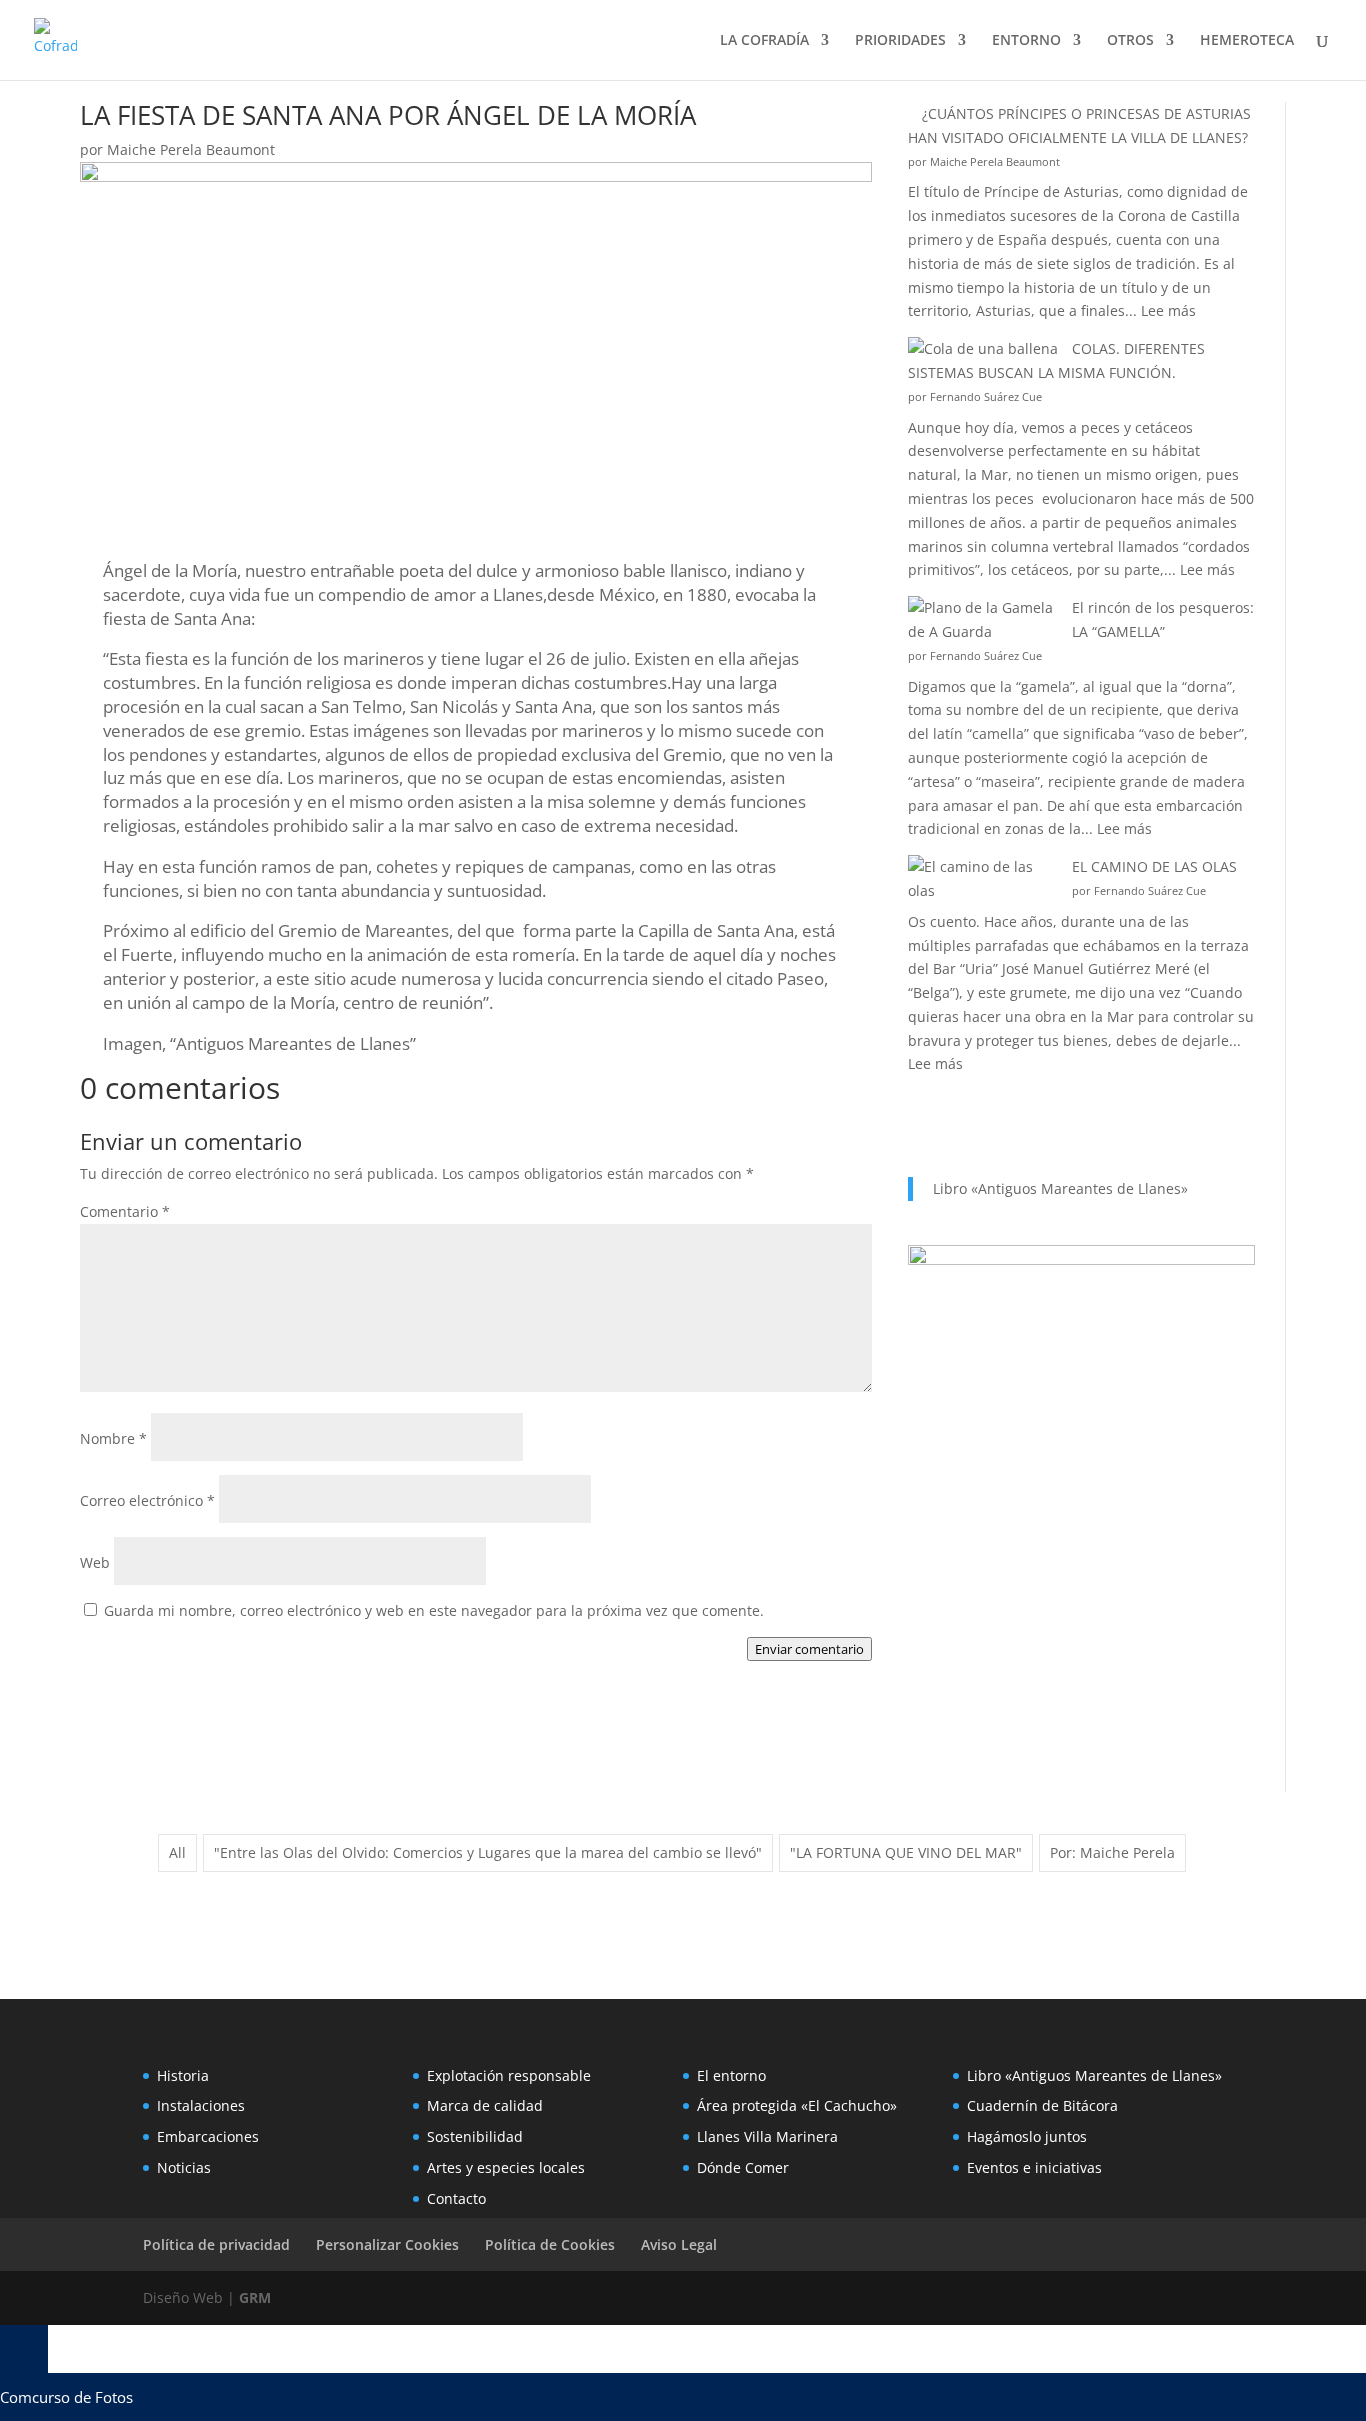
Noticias (184, 2167)
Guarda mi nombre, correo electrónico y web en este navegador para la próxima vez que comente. (434, 1610)
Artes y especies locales (506, 2167)
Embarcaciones (208, 2136)
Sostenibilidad (475, 2136)
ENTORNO (1026, 41)
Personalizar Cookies (387, 2244)
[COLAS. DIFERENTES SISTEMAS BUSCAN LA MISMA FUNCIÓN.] (983, 349)
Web (95, 1562)
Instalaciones (201, 2105)
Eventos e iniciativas (1034, 2167)
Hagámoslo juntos (1027, 2136)
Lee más (1168, 310)
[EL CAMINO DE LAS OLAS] (983, 879)
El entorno (731, 2075)
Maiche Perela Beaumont (191, 149)
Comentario (125, 1211)
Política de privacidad (216, 2244)
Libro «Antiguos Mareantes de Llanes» (1060, 1188)
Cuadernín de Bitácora (1042, 2105)
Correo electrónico (147, 1500)
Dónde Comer (743, 2167)
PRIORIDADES (900, 41)
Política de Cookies (550, 2244)
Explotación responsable (509, 2075)
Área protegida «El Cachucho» (797, 2105)
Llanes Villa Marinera (767, 2136)
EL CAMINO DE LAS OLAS (1154, 866)
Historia (183, 2075)
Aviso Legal (679, 2244)
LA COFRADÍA (764, 41)
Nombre (113, 1438)
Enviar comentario (809, 1649)
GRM (255, 2297)
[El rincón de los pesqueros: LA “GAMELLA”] (983, 620)
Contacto (456, 2198)
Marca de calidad (485, 2105)
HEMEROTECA (1247, 41)
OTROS (1130, 41)
